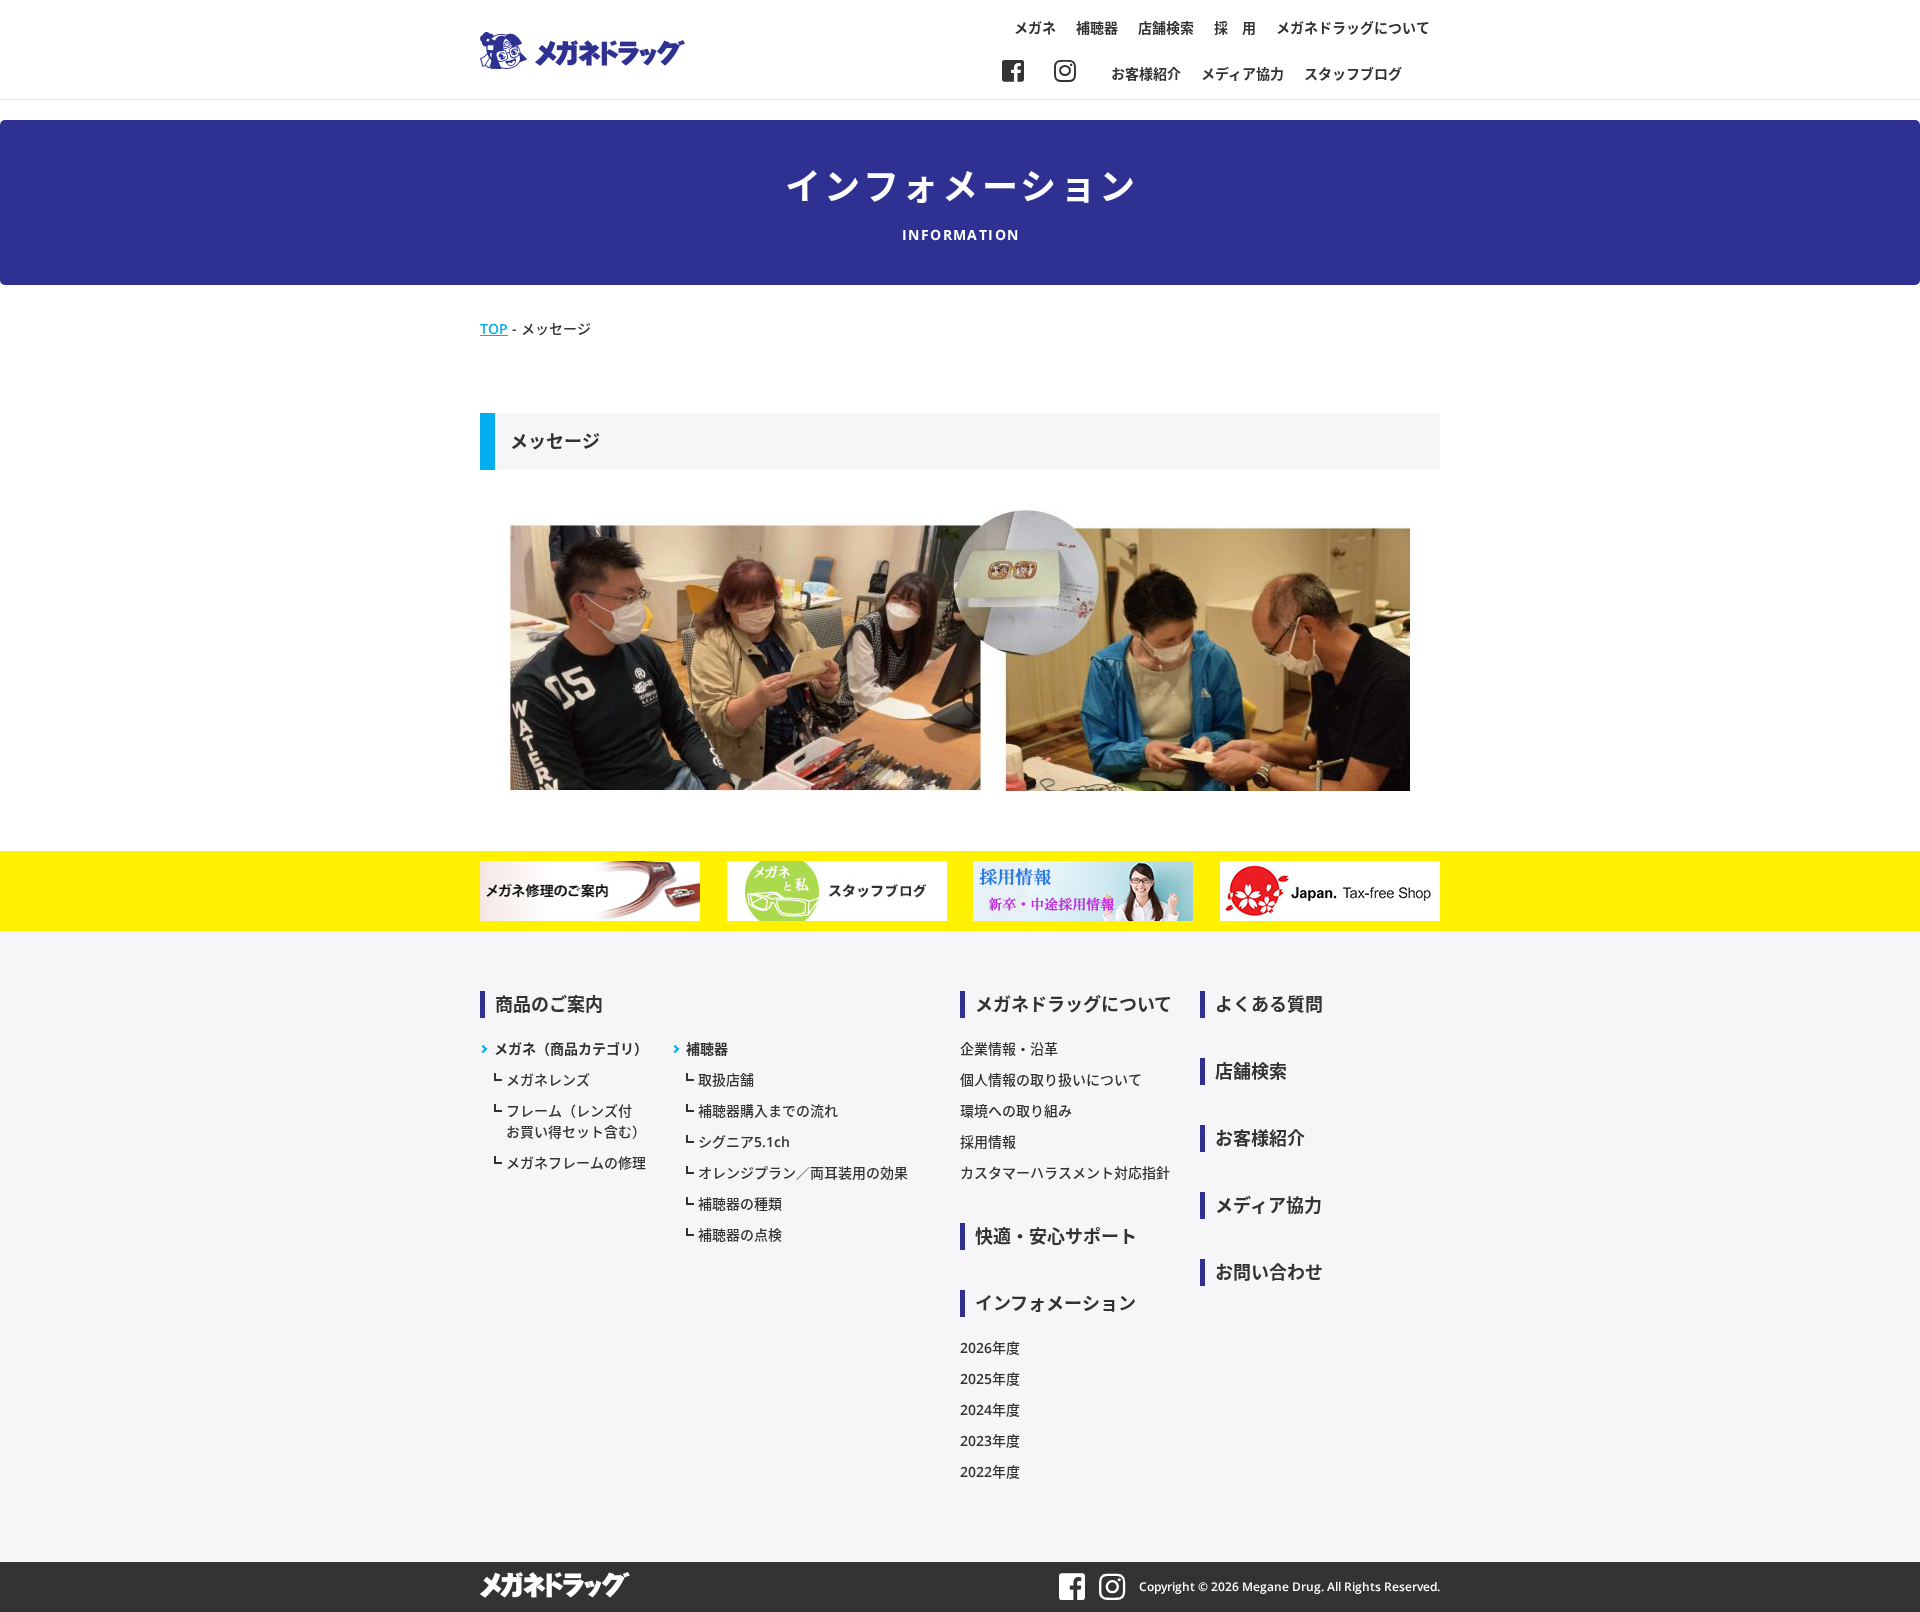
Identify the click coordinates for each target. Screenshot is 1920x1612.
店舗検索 (1166, 27)
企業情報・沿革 (1009, 1048)
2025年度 (990, 1378)
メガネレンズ (548, 1079)
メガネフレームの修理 (576, 1162)
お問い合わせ (1269, 1272)
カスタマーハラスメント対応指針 (1065, 1172)
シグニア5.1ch (744, 1141)
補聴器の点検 (740, 1234)
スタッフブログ (1353, 73)
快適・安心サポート (1056, 1236)
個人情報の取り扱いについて (1051, 1079)
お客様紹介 (1146, 73)
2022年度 (990, 1471)
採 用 (1235, 27)
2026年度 (990, 1347)
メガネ (1035, 27)
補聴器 (1097, 27)
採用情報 (988, 1141)
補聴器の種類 (740, 1203)
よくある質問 (1269, 1004)
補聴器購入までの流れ (768, 1110)
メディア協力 (1242, 73)
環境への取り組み (1016, 1110)
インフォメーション (1055, 1303)
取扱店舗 (726, 1079)
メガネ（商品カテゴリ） (571, 1048)
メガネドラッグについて (1353, 27)
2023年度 (990, 1440)
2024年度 (990, 1409)
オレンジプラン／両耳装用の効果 (803, 1172)
